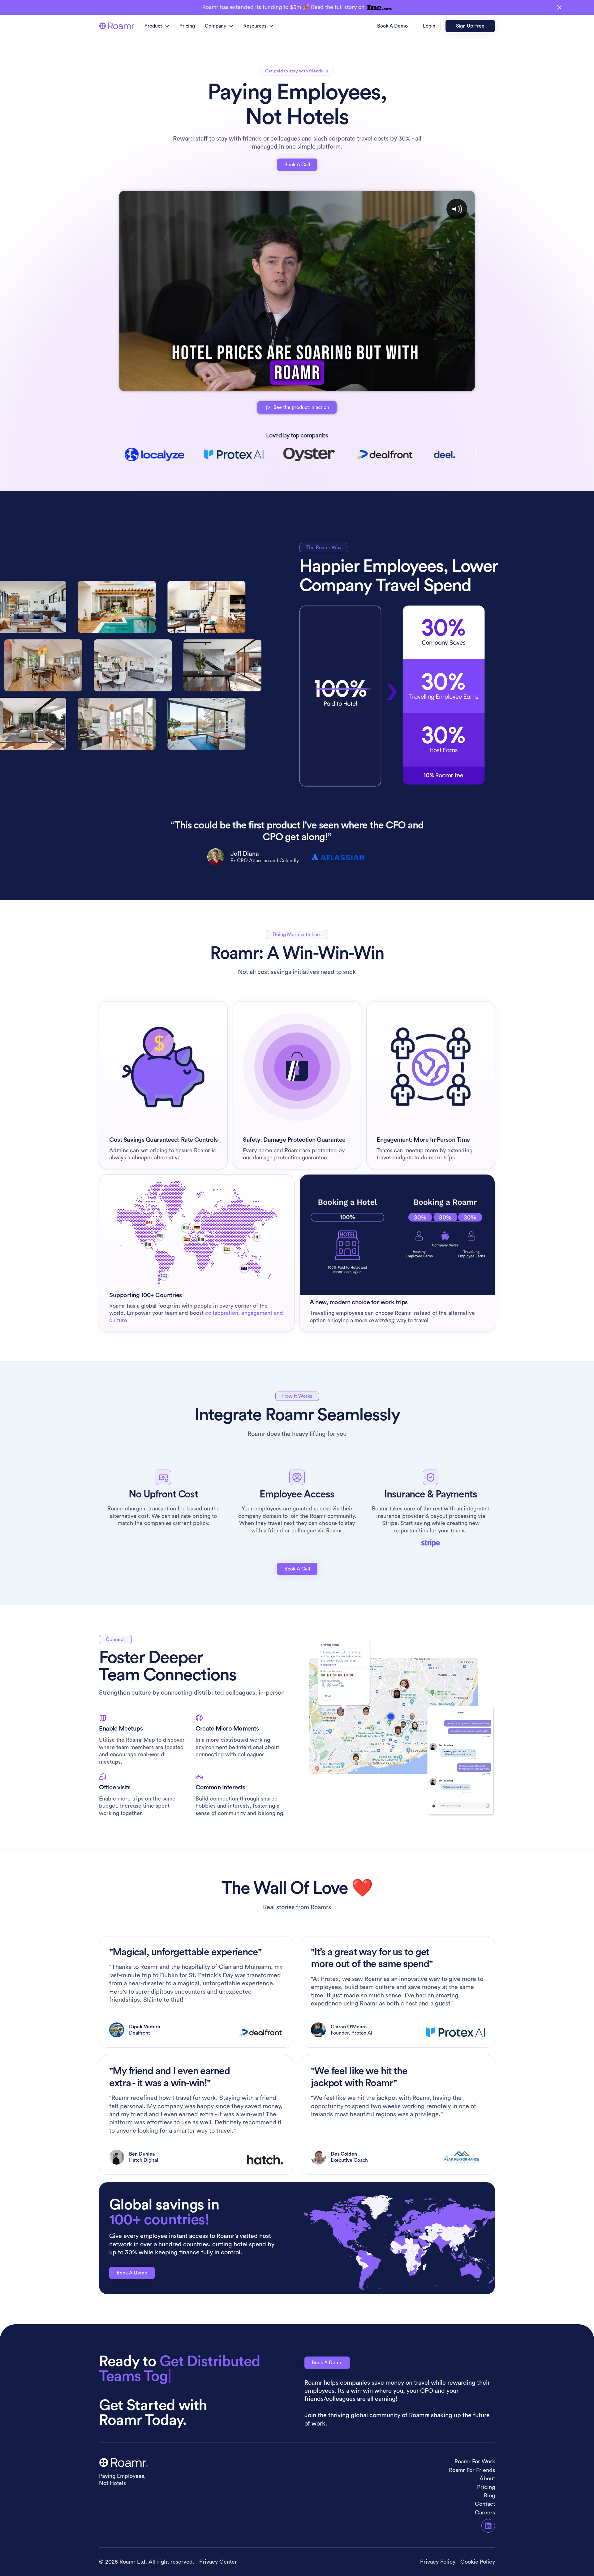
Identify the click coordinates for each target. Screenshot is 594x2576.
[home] (117, 26)
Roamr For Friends (472, 2470)
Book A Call (297, 165)
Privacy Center (218, 2562)
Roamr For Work (475, 2461)
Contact (485, 2504)
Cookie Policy (478, 2562)
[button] (157, 26)
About (487, 2478)
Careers (485, 2513)
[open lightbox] (297, 291)
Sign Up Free (470, 26)
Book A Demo (132, 2273)
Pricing (187, 26)
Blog (489, 2496)
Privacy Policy (438, 2562)
